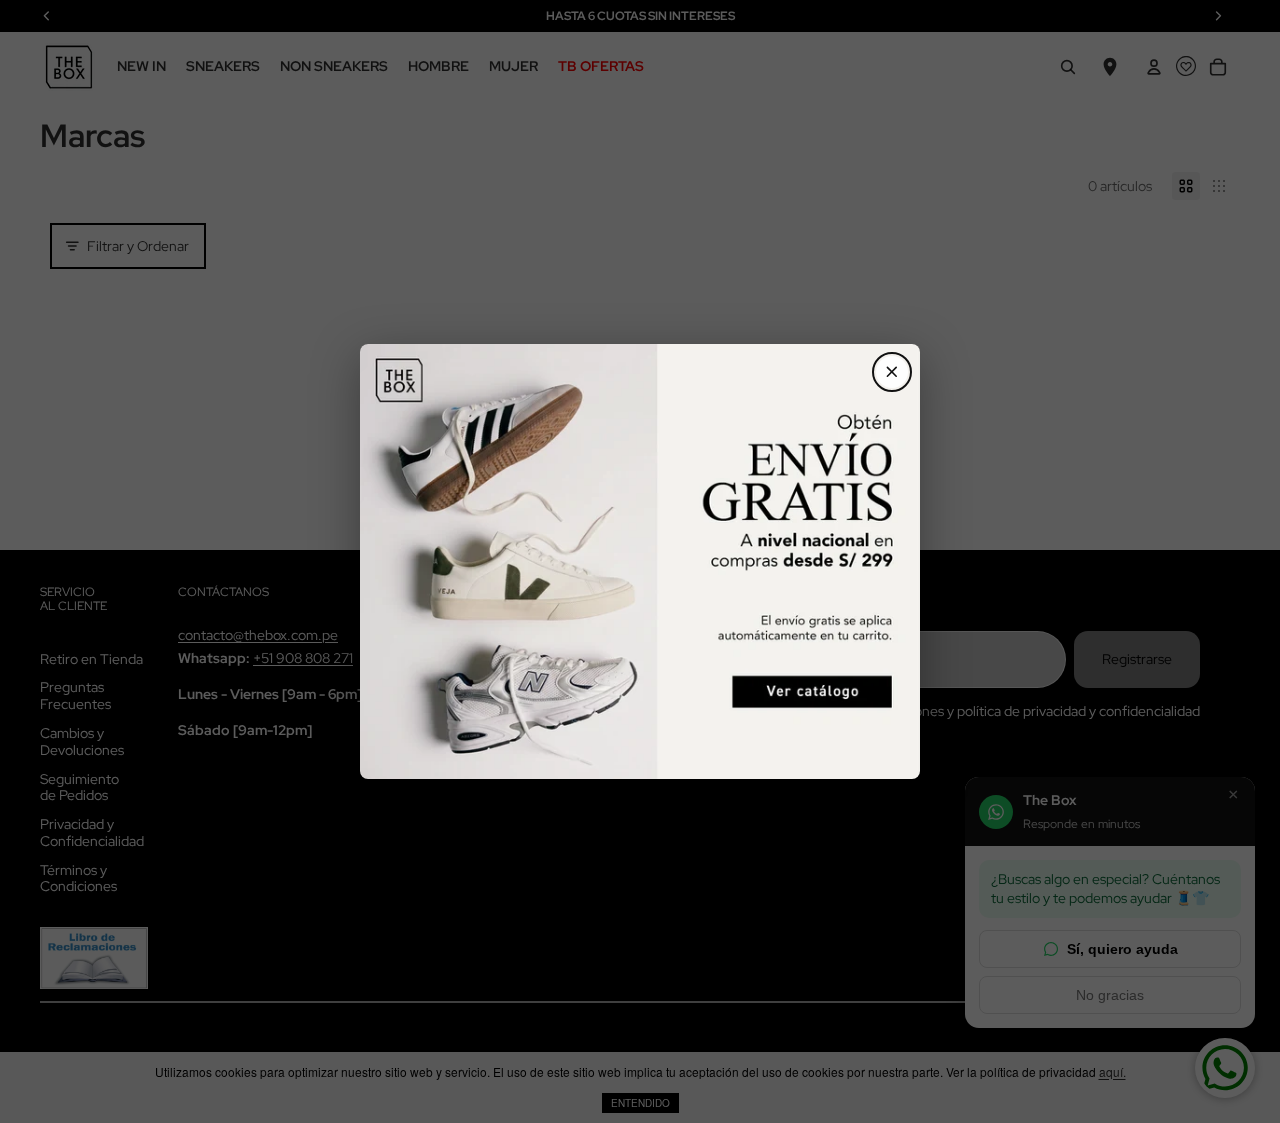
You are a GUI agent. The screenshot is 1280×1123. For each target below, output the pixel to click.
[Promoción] (640, 562)
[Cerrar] (892, 372)
